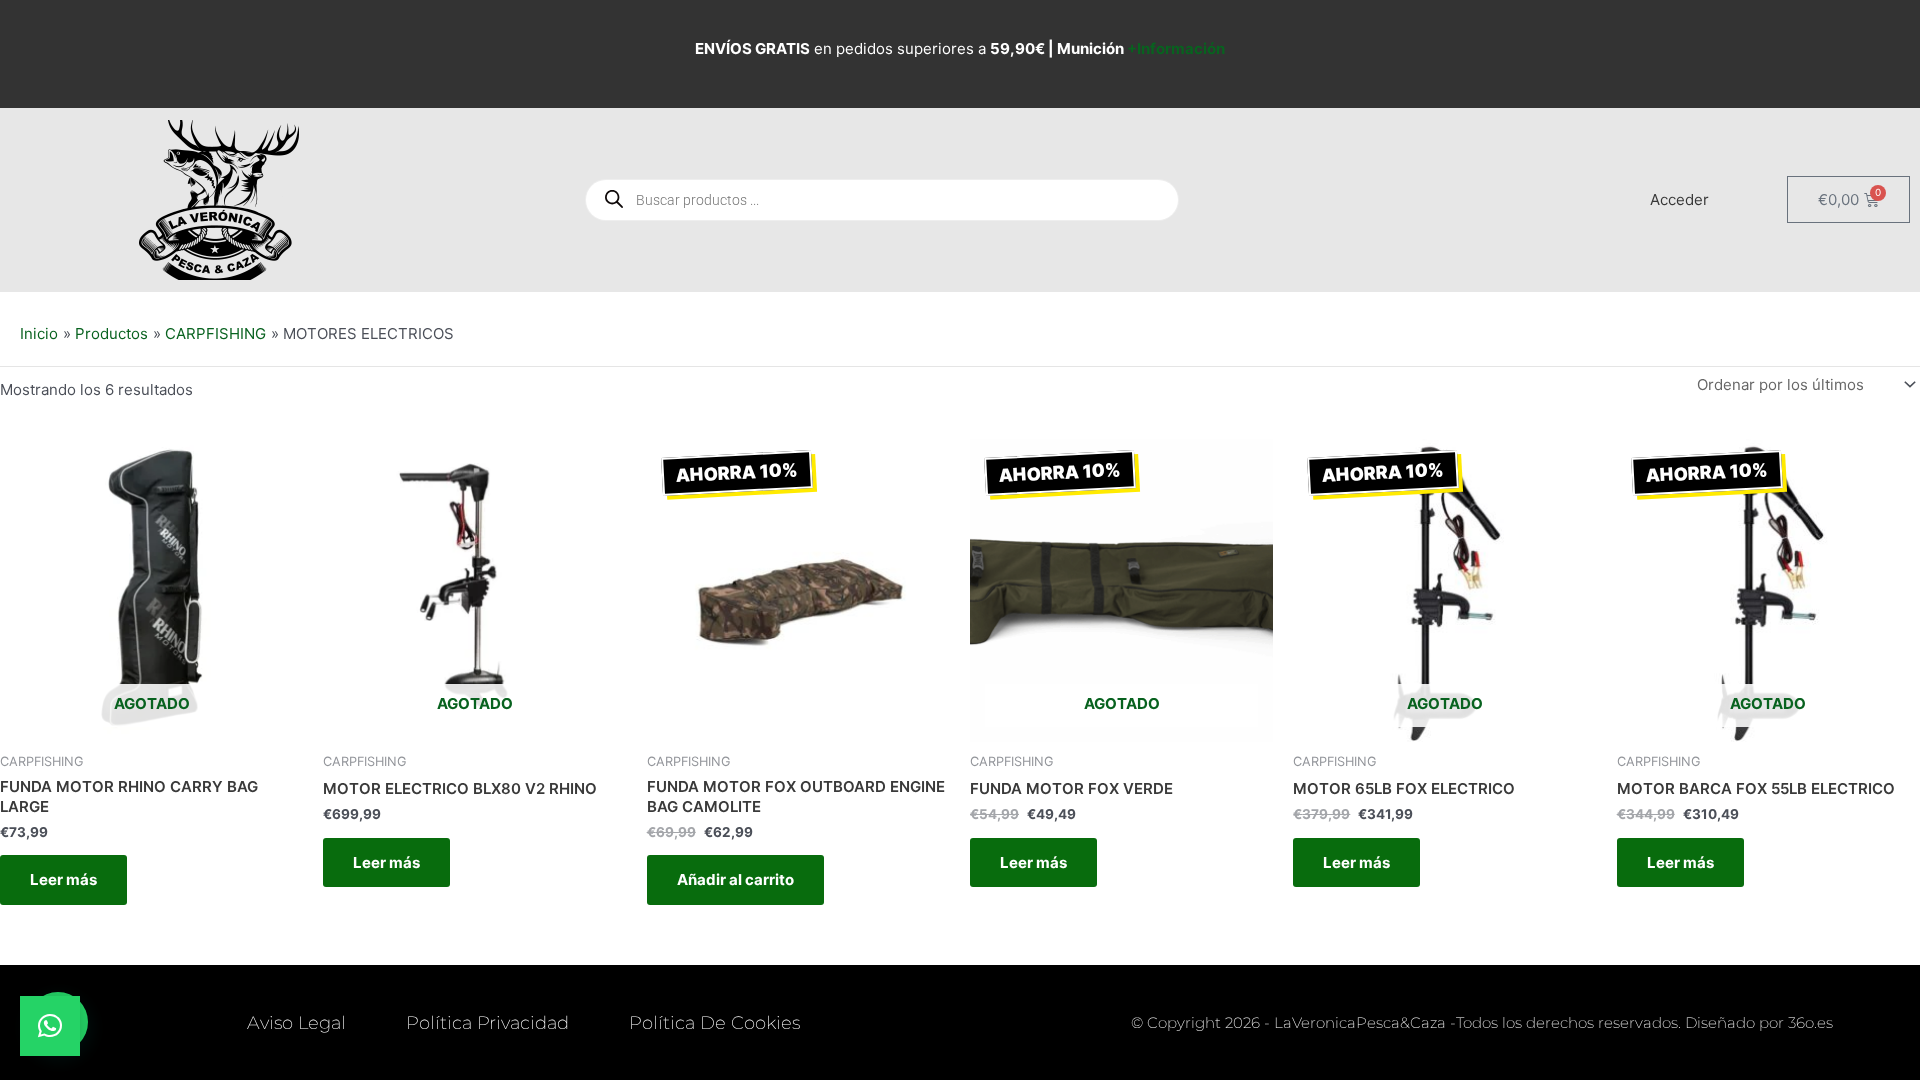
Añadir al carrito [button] (735, 879)
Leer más (63, 879)
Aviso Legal (296, 1023)
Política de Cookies (714, 1023)
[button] (50, 1026)
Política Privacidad (487, 1023)
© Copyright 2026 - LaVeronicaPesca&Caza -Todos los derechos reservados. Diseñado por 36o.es (1482, 1022)
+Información (1176, 48)
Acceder (1679, 199)
